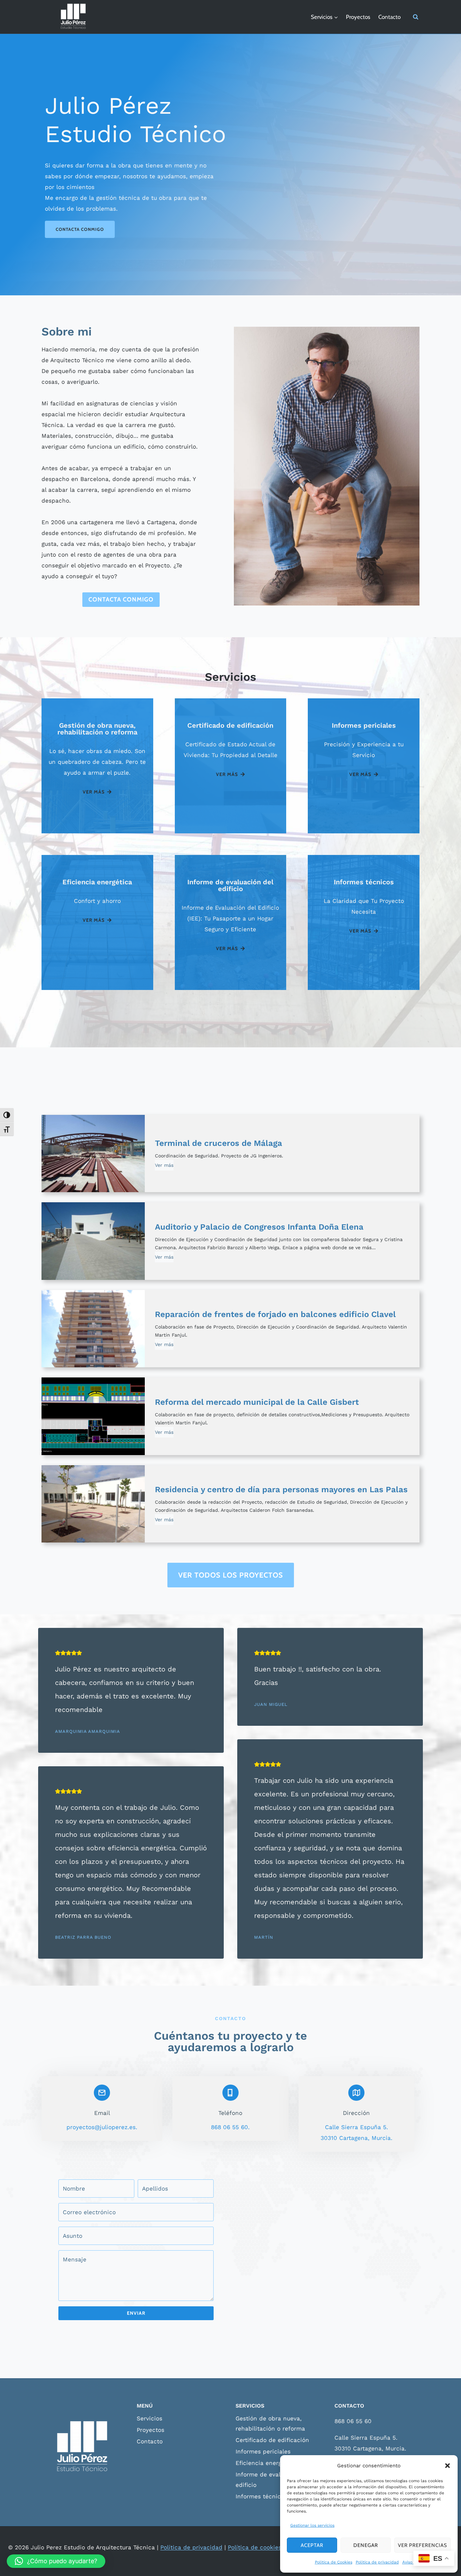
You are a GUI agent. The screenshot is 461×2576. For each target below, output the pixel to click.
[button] (448, 2466)
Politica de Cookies (334, 2562)
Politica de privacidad (377, 2562)
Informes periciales (263, 2451)
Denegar (366, 2545)
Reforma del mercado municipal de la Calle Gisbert (257, 1402)
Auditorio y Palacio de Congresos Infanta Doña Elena (259, 1227)
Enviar (136, 2313)
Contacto (389, 17)
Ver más (164, 1166)
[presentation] (93, 1154)
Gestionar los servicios (312, 2525)
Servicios (150, 2418)
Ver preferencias (423, 2545)
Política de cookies (255, 2547)
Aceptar (312, 2545)
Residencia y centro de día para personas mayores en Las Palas (281, 1490)
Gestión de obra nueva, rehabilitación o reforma (270, 2424)
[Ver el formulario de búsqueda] (416, 17)
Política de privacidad (191, 2547)
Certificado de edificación (272, 2440)
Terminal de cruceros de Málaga (219, 1143)
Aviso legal (413, 2562)
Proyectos (358, 17)
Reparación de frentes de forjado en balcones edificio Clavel (275, 1314)
